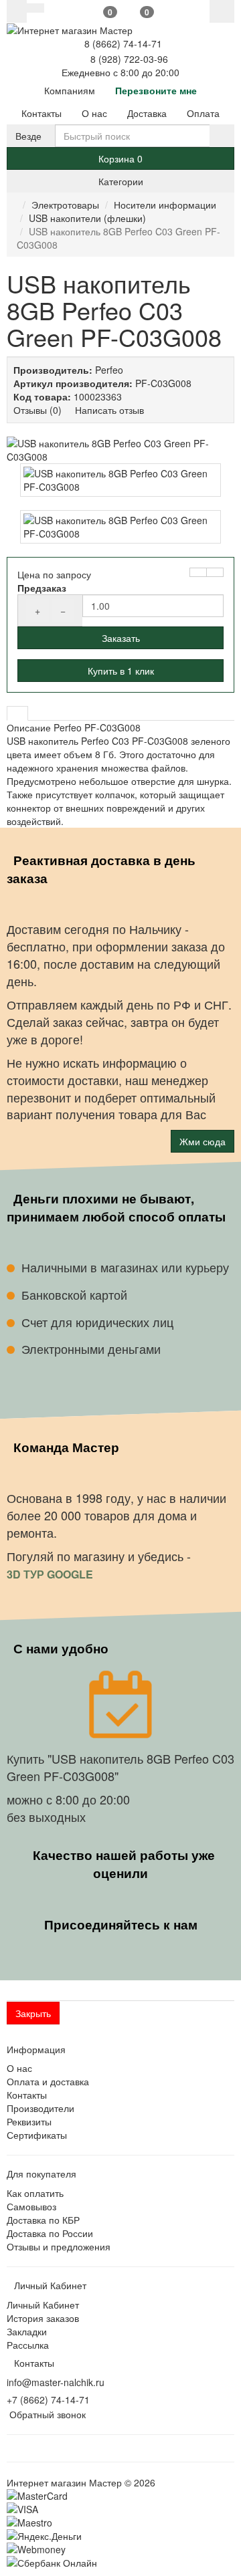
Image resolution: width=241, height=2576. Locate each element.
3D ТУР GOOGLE (51, 1574)
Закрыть (33, 2013)
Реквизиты (29, 2121)
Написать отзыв (109, 410)
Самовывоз (31, 2206)
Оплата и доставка (48, 2081)
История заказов (43, 2318)
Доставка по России (50, 2233)
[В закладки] (198, 572)
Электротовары (65, 205)
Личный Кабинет (43, 2305)
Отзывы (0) (37, 410)
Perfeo (109, 370)
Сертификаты (37, 2135)
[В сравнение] (215, 572)
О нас (19, 2068)
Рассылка (28, 2345)
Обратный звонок (46, 2414)
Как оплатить (35, 2193)
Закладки (27, 2331)
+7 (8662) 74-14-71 (48, 2399)
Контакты (27, 2095)
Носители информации (165, 205)
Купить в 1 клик (121, 671)
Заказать (121, 638)
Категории (121, 181)
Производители (41, 2108)
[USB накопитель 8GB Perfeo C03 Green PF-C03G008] (120, 450)
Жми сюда (203, 1141)
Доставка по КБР (43, 2220)
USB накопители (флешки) (87, 218)
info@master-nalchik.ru (56, 2382)
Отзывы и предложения (59, 2246)
